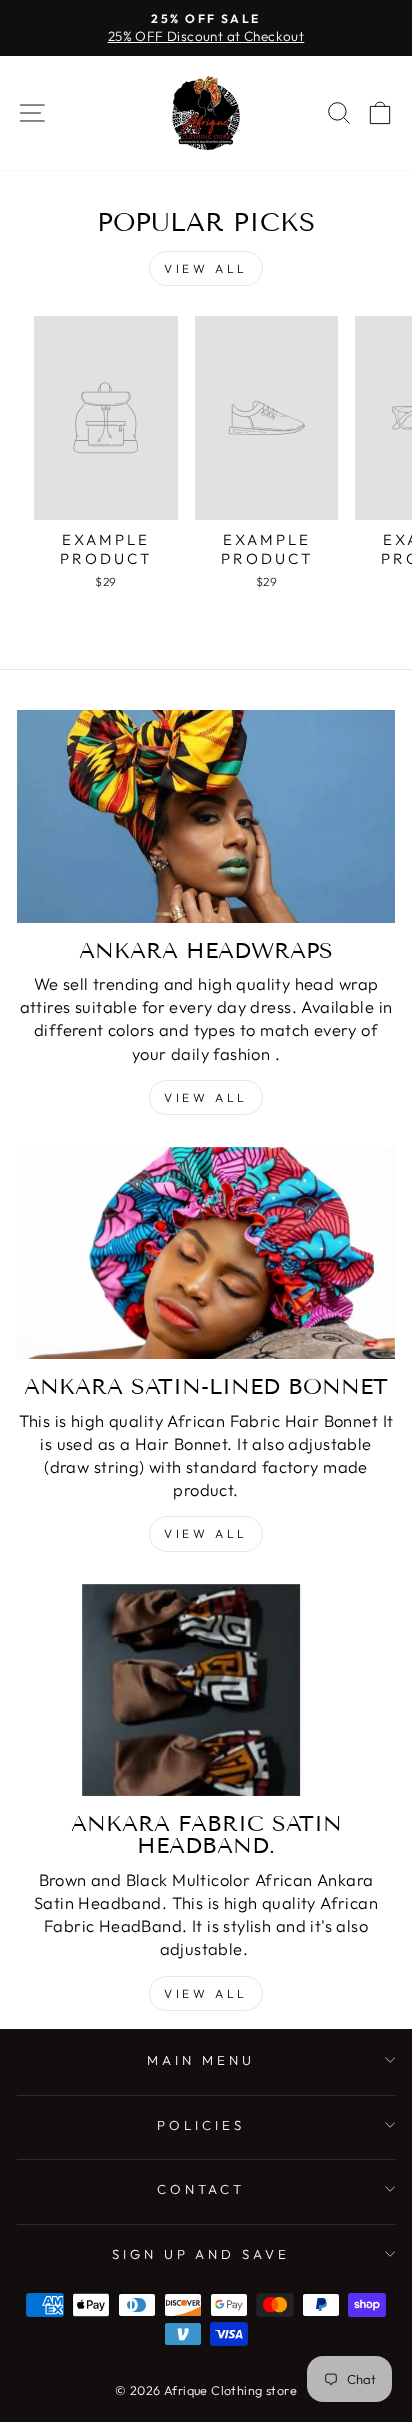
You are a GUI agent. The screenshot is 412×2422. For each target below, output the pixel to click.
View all (206, 268)
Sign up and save (201, 2254)
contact (201, 2189)
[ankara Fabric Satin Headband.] (206, 1690)
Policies (201, 2125)
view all (206, 1533)
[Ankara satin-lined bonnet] (206, 1253)
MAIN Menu (201, 2060)
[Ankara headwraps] (206, 816)
